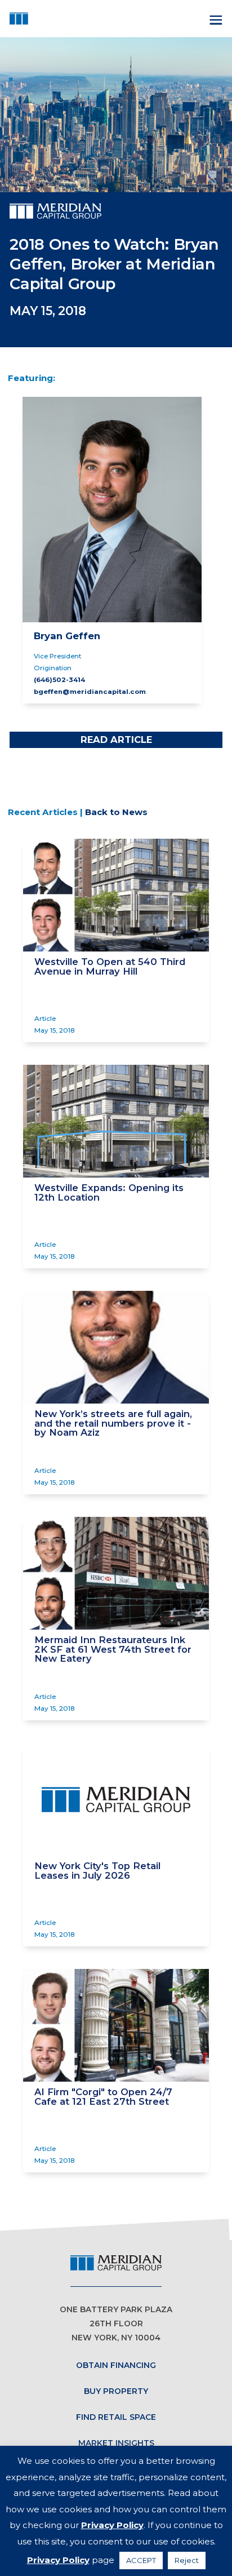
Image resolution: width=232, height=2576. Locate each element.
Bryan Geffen (67, 636)
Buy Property (116, 2391)
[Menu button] (215, 19)
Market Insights (116, 2443)
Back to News (116, 812)
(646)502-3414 (59, 680)
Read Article (116, 740)
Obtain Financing (116, 2365)
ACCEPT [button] (141, 2560)
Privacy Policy (112, 2525)
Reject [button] (187, 2560)
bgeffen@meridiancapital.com (90, 692)
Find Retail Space (116, 2417)
